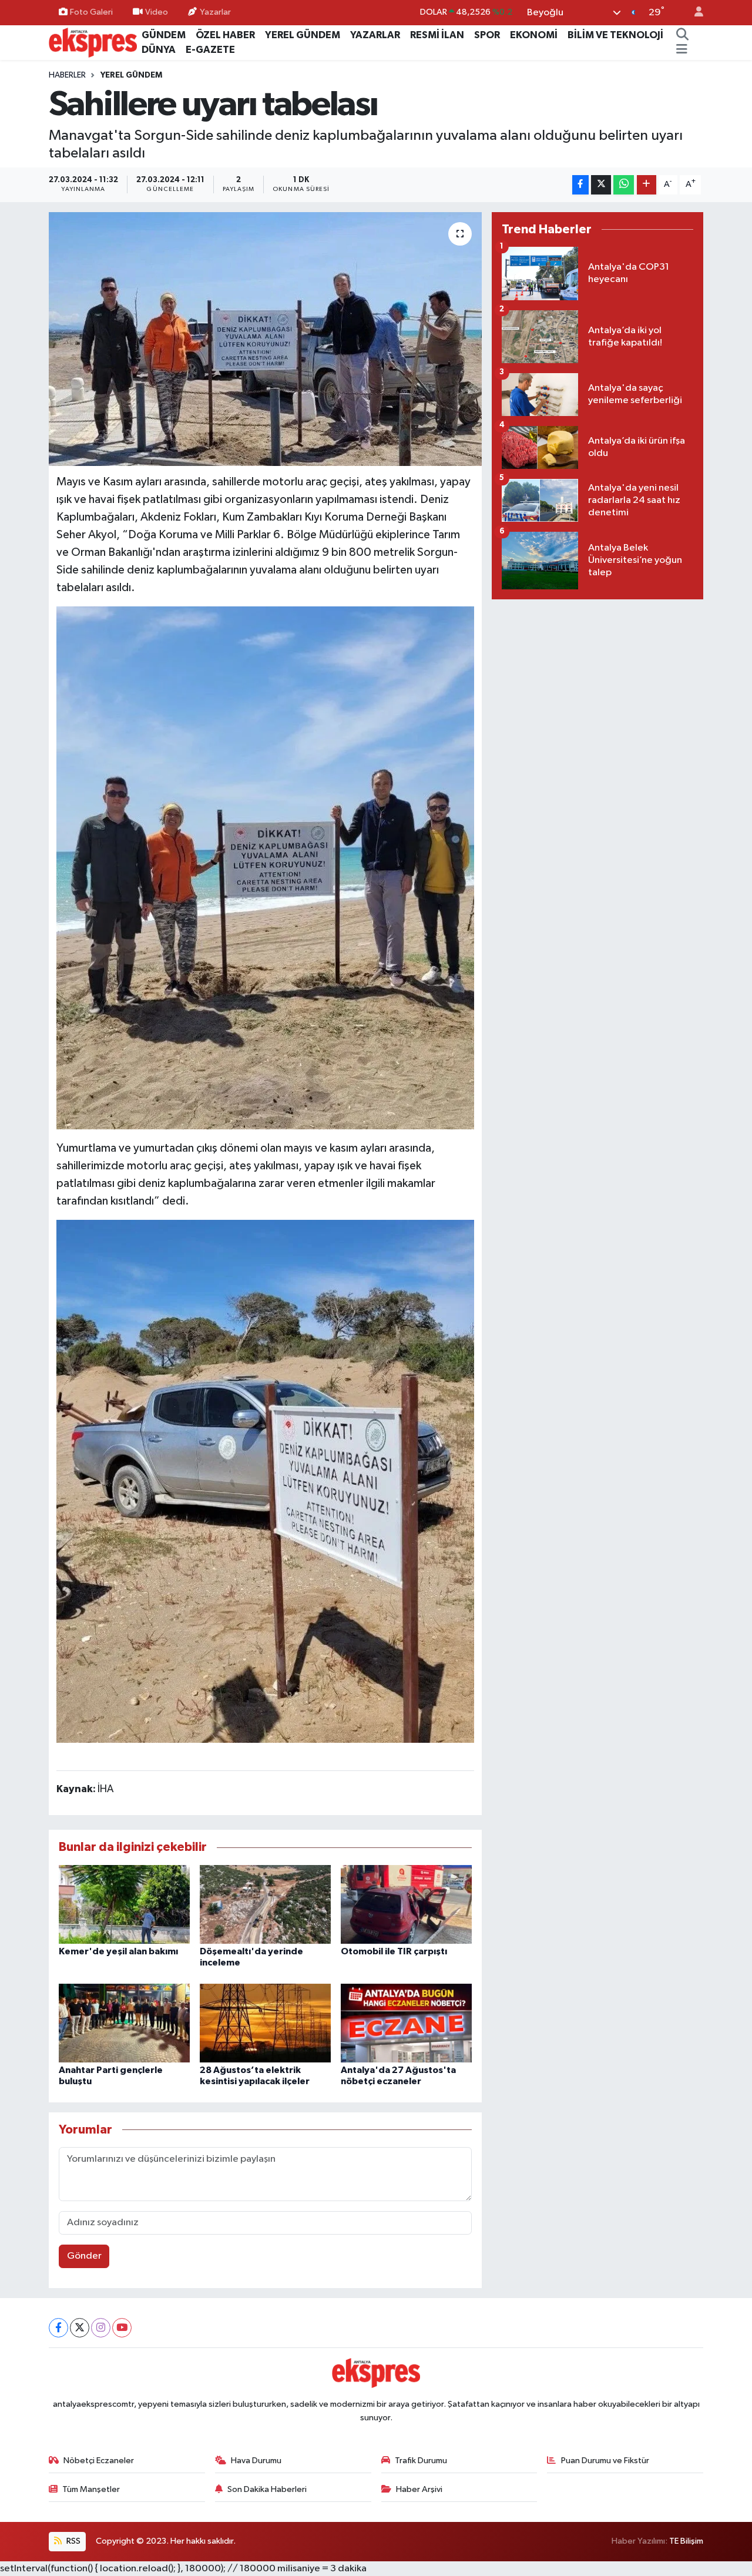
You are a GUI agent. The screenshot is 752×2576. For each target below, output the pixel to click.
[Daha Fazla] (647, 185)
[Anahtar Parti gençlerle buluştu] (124, 2023)
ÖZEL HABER (225, 35)
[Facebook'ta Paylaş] (580, 185)
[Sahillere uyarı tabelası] (265, 339)
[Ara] (682, 35)
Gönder (84, 2256)
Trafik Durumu (421, 2461)
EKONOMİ (534, 35)
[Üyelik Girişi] (694, 13)
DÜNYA (159, 50)
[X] (80, 2328)
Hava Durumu (256, 2461)
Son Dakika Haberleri (267, 2489)
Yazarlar (215, 12)
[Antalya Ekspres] (93, 42)
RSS (73, 2541)
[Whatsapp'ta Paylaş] (624, 185)
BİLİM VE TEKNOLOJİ (615, 35)
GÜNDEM (164, 35)
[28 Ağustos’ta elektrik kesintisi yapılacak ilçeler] (265, 2023)
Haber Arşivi (419, 2489)
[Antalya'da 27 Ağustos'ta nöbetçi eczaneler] (406, 2023)
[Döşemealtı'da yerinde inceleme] (265, 1904)
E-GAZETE (210, 50)
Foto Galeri (91, 12)
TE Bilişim (686, 2541)
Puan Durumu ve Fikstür (605, 2461)
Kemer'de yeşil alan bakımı (118, 1951)
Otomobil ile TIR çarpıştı (394, 1951)
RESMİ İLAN (437, 35)
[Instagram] (101, 2328)
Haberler (67, 75)
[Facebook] (58, 2328)
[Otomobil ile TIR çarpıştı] (406, 1904)
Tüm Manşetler (91, 2489)
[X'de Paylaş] (601, 185)
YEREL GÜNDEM (303, 35)
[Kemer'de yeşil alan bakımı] (124, 1904)
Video (157, 12)
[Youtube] (122, 2328)
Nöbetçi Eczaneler (99, 2461)
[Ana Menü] (682, 50)
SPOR (487, 35)
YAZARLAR (375, 35)
